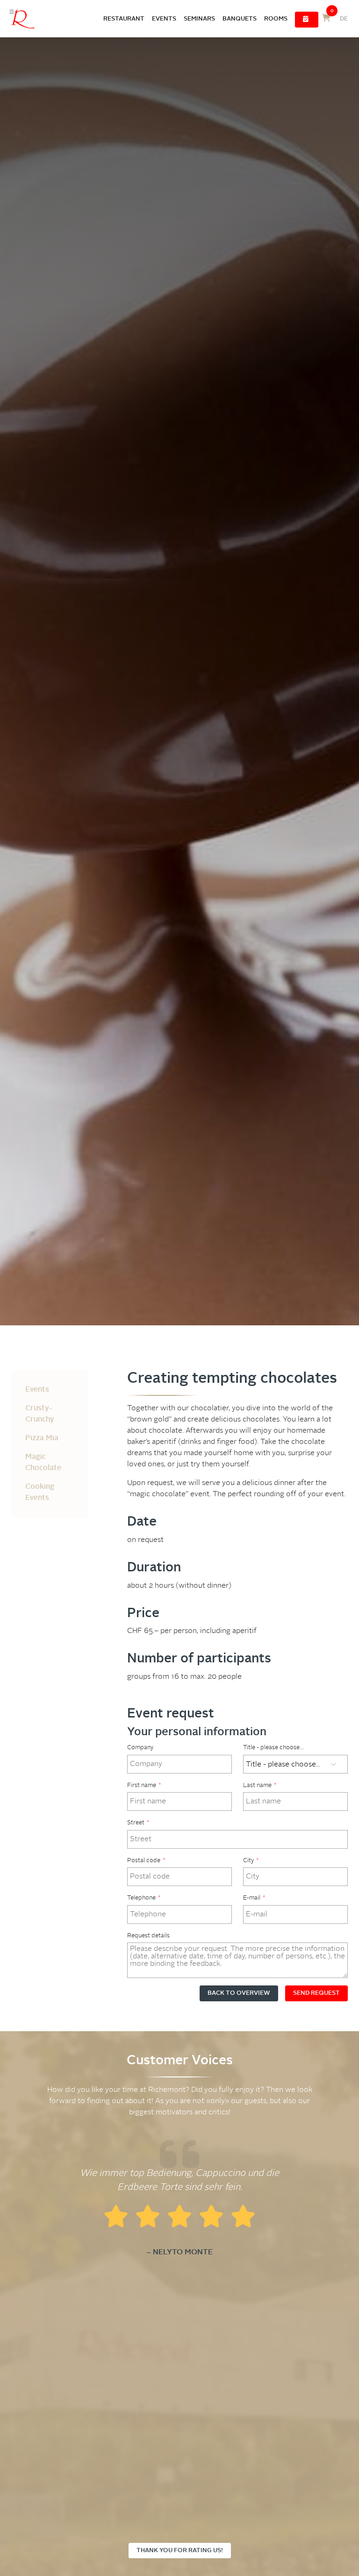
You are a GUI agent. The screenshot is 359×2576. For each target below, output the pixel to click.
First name (144, 1785)
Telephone (144, 1898)
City (251, 1861)
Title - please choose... (273, 1748)
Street (138, 1823)
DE (344, 19)
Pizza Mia (42, 1438)
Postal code (146, 1861)
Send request (316, 1993)
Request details (148, 1936)
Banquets (240, 19)
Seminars (199, 19)
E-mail (254, 1898)
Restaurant (124, 19)
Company (140, 1748)
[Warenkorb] (326, 19)
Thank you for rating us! (180, 2551)
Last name (260, 1785)
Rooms (276, 19)
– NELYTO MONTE (179, 2252)
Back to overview (239, 1993)
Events (164, 19)
